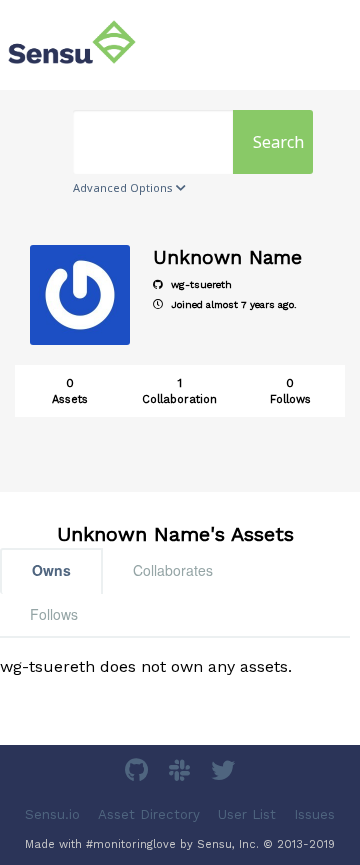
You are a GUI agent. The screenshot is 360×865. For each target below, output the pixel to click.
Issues (314, 814)
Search (278, 142)
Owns (51, 570)
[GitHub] (139, 773)
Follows (54, 614)
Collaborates (173, 570)
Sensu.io (52, 814)
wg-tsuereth (200, 284)
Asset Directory (149, 814)
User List (247, 814)
